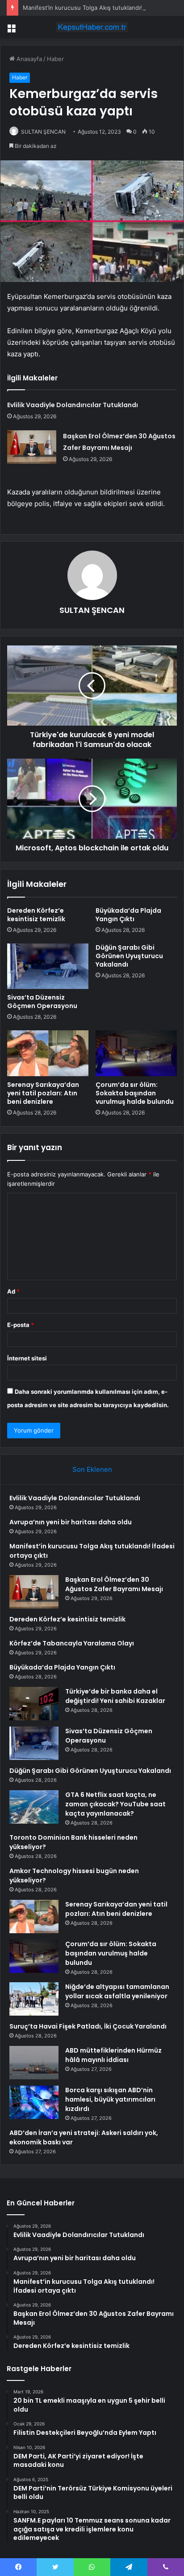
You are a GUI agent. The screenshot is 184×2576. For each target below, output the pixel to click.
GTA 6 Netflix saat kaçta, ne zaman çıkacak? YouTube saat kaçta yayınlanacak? (115, 1804)
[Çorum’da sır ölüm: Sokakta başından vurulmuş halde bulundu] (136, 1053)
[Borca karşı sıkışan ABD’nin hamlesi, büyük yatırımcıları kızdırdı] (34, 2102)
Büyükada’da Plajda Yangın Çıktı (128, 915)
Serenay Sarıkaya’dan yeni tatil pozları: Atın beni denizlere (43, 1093)
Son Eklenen (92, 1469)
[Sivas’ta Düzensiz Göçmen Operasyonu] (48, 966)
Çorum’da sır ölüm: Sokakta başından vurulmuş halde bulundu (135, 1093)
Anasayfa (28, 59)
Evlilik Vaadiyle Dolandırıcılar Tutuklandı (73, 405)
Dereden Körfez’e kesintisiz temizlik (36, 915)
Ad (13, 1291)
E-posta (21, 1325)
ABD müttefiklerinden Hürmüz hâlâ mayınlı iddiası (113, 2055)
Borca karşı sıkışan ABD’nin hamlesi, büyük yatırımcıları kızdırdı (110, 2099)
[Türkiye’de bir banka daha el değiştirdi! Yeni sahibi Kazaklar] (34, 1704)
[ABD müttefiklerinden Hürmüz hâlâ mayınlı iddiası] (34, 2063)
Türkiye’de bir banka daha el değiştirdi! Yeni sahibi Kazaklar (115, 1696)
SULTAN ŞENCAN (43, 132)
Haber (55, 59)
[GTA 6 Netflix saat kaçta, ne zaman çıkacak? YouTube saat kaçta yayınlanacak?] (34, 1807)
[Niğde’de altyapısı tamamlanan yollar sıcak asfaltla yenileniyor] (34, 1999)
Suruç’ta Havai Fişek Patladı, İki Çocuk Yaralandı (88, 2026)
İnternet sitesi (27, 1358)
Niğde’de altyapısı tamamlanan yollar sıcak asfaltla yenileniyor (117, 1991)
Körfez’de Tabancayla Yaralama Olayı (72, 1643)
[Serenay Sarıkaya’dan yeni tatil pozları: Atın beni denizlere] (48, 1053)
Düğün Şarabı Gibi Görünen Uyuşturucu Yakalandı (129, 956)
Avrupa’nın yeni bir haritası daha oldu (71, 1522)
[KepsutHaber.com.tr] (92, 27)
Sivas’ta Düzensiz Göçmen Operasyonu (42, 1002)
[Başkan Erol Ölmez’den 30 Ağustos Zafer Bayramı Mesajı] (32, 447)
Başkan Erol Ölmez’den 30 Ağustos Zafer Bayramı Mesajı (114, 1584)
